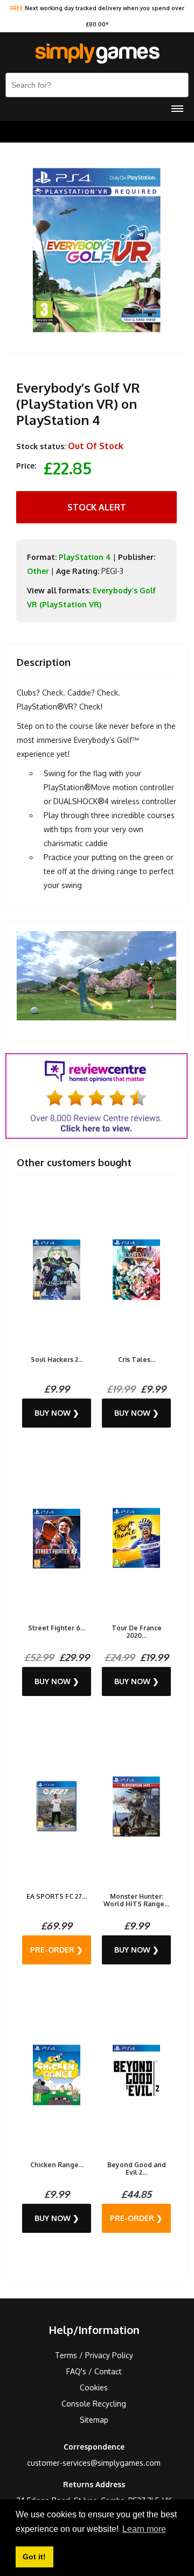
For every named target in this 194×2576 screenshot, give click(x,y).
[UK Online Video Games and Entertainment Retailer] (97, 54)
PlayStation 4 (85, 557)
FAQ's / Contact (94, 2371)
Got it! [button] (34, 2557)
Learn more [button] (144, 2529)
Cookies (94, 2387)
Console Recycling (94, 2404)
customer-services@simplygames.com (94, 2463)
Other (38, 571)
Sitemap (94, 2420)
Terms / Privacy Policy (94, 2355)
